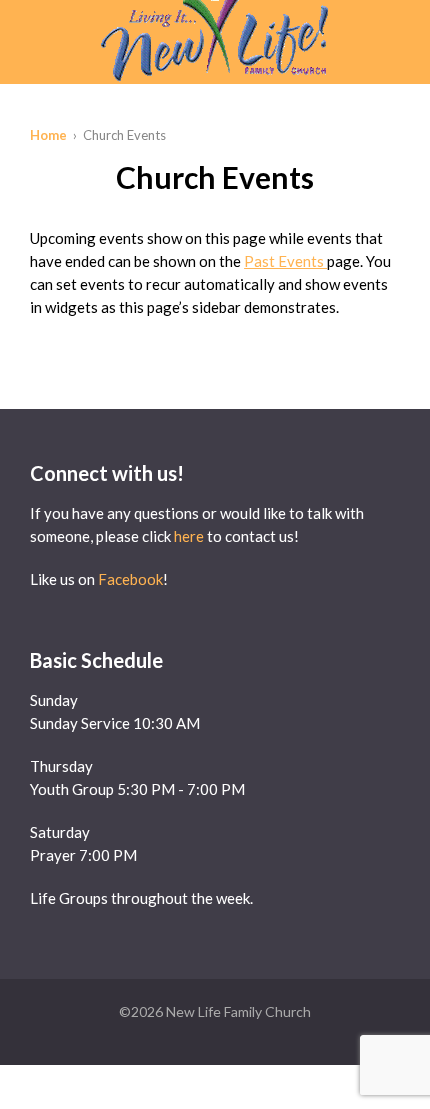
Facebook (130, 579)
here (189, 536)
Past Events (285, 261)
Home (48, 135)
